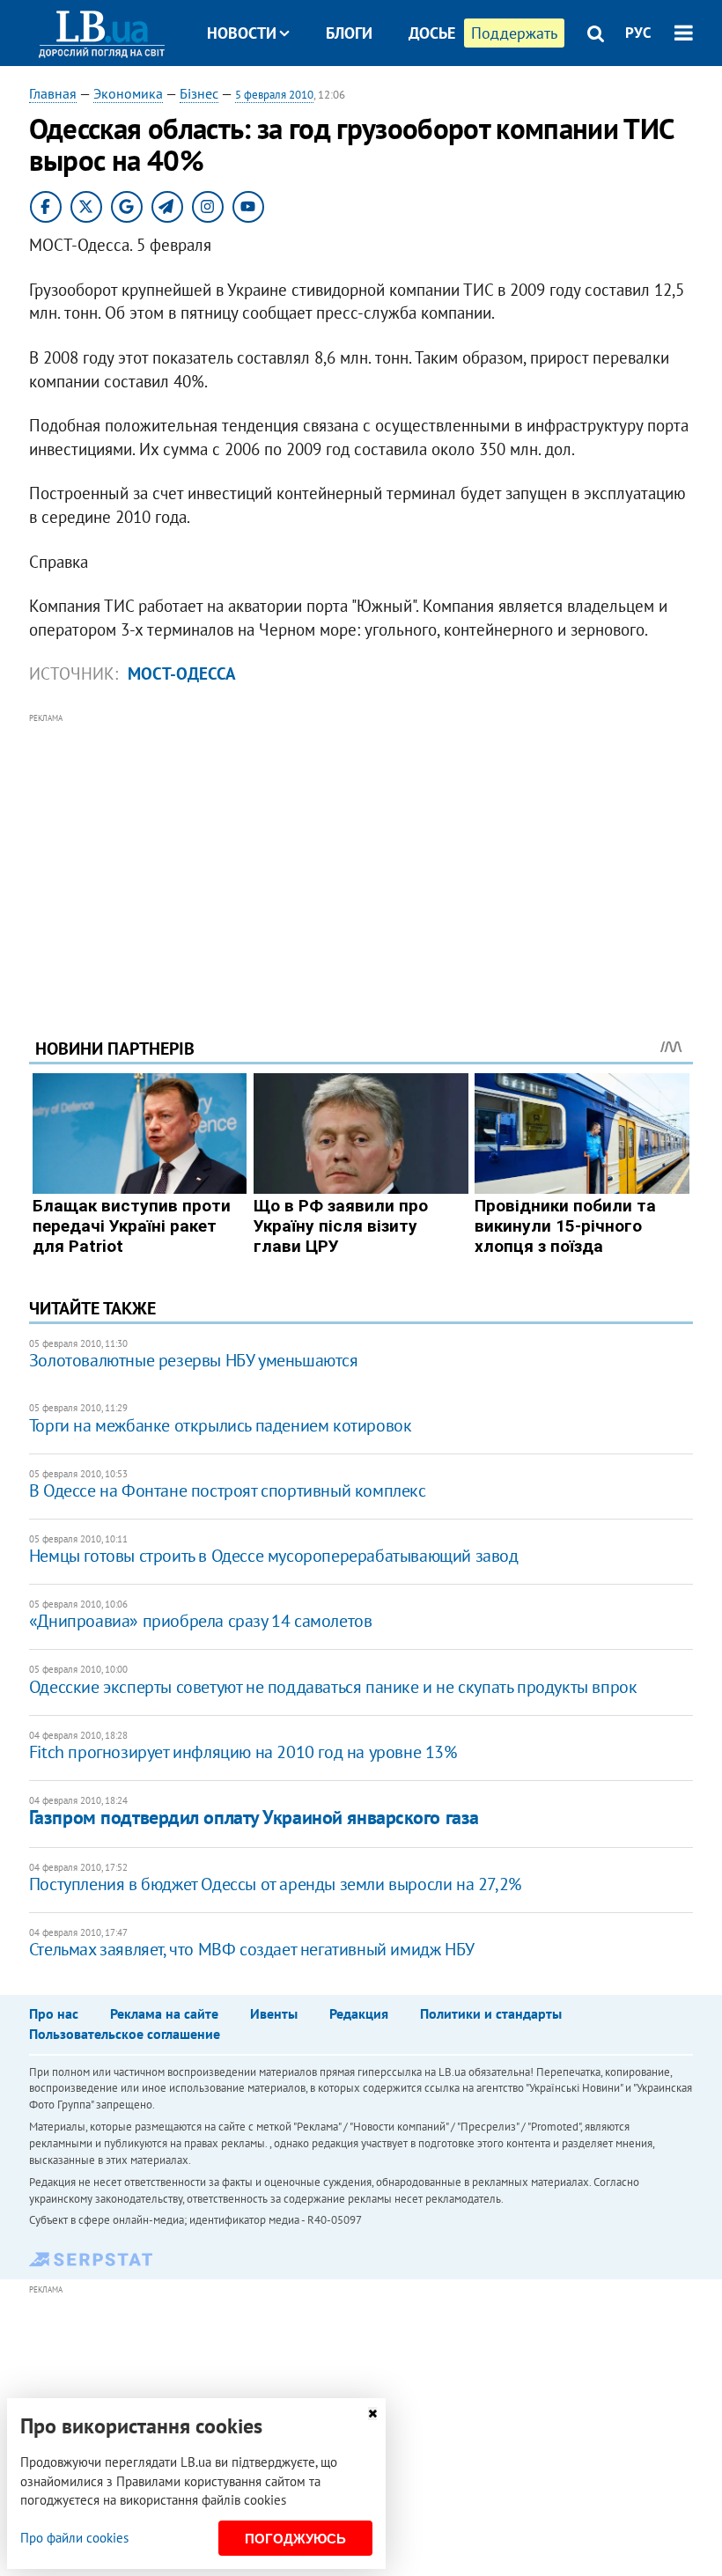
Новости (242, 33)
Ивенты (274, 2013)
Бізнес (199, 93)
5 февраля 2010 (274, 95)
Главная (53, 93)
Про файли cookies (74, 2538)
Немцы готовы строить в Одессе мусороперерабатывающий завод (274, 1556)
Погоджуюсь (295, 2539)
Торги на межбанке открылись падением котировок (221, 1425)
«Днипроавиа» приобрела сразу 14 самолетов (201, 1621)
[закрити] (372, 2414)
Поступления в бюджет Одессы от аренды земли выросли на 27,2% (275, 1884)
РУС (638, 33)
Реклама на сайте (164, 2013)
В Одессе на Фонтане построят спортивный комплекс (228, 1490)
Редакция (359, 2013)
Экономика (128, 93)
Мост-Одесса (182, 673)
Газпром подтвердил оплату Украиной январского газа (254, 1817)
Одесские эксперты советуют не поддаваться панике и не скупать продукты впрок (333, 1687)
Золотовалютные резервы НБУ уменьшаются (194, 1360)
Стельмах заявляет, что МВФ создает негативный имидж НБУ (252, 1949)
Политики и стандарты (491, 2013)
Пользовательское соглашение (125, 2034)
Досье (432, 33)
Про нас (54, 2013)
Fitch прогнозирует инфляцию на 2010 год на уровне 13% (243, 1752)
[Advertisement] (361, 851)
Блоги (349, 33)
